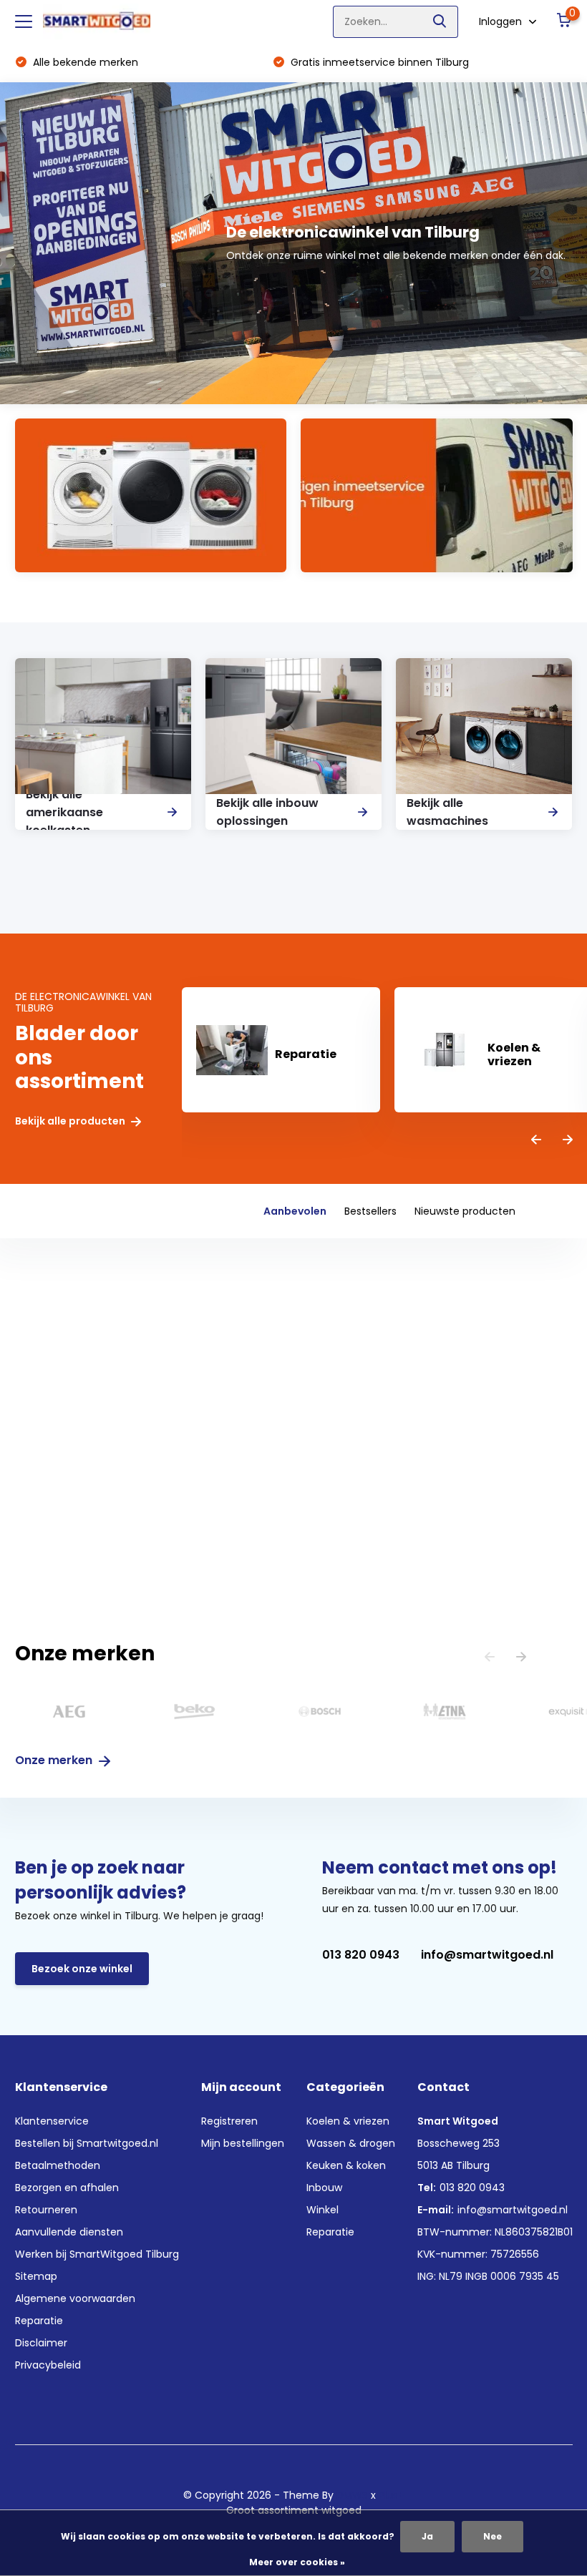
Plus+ (392, 2495)
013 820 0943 (361, 1955)
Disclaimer (41, 2343)
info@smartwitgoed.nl (487, 1955)
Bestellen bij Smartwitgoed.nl (87, 2143)
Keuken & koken (346, 2165)
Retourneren (46, 2210)
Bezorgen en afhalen (67, 2188)
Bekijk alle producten (71, 1121)
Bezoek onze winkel (82, 1969)
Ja (427, 2536)
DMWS (352, 2495)
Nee (493, 2536)
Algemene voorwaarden (75, 2298)
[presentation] (536, 1141)
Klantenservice (52, 2121)
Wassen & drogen (351, 2143)
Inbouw (324, 2188)
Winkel (322, 2210)
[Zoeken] (440, 22)
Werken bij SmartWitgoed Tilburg (97, 2254)
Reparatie (39, 2321)
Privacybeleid (48, 2365)
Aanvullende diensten (69, 2232)
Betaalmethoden (58, 2165)
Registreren (229, 2121)
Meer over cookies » (297, 2562)
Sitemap (36, 2276)
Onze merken (55, 1760)
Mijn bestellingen (243, 2143)
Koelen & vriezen (348, 2121)
